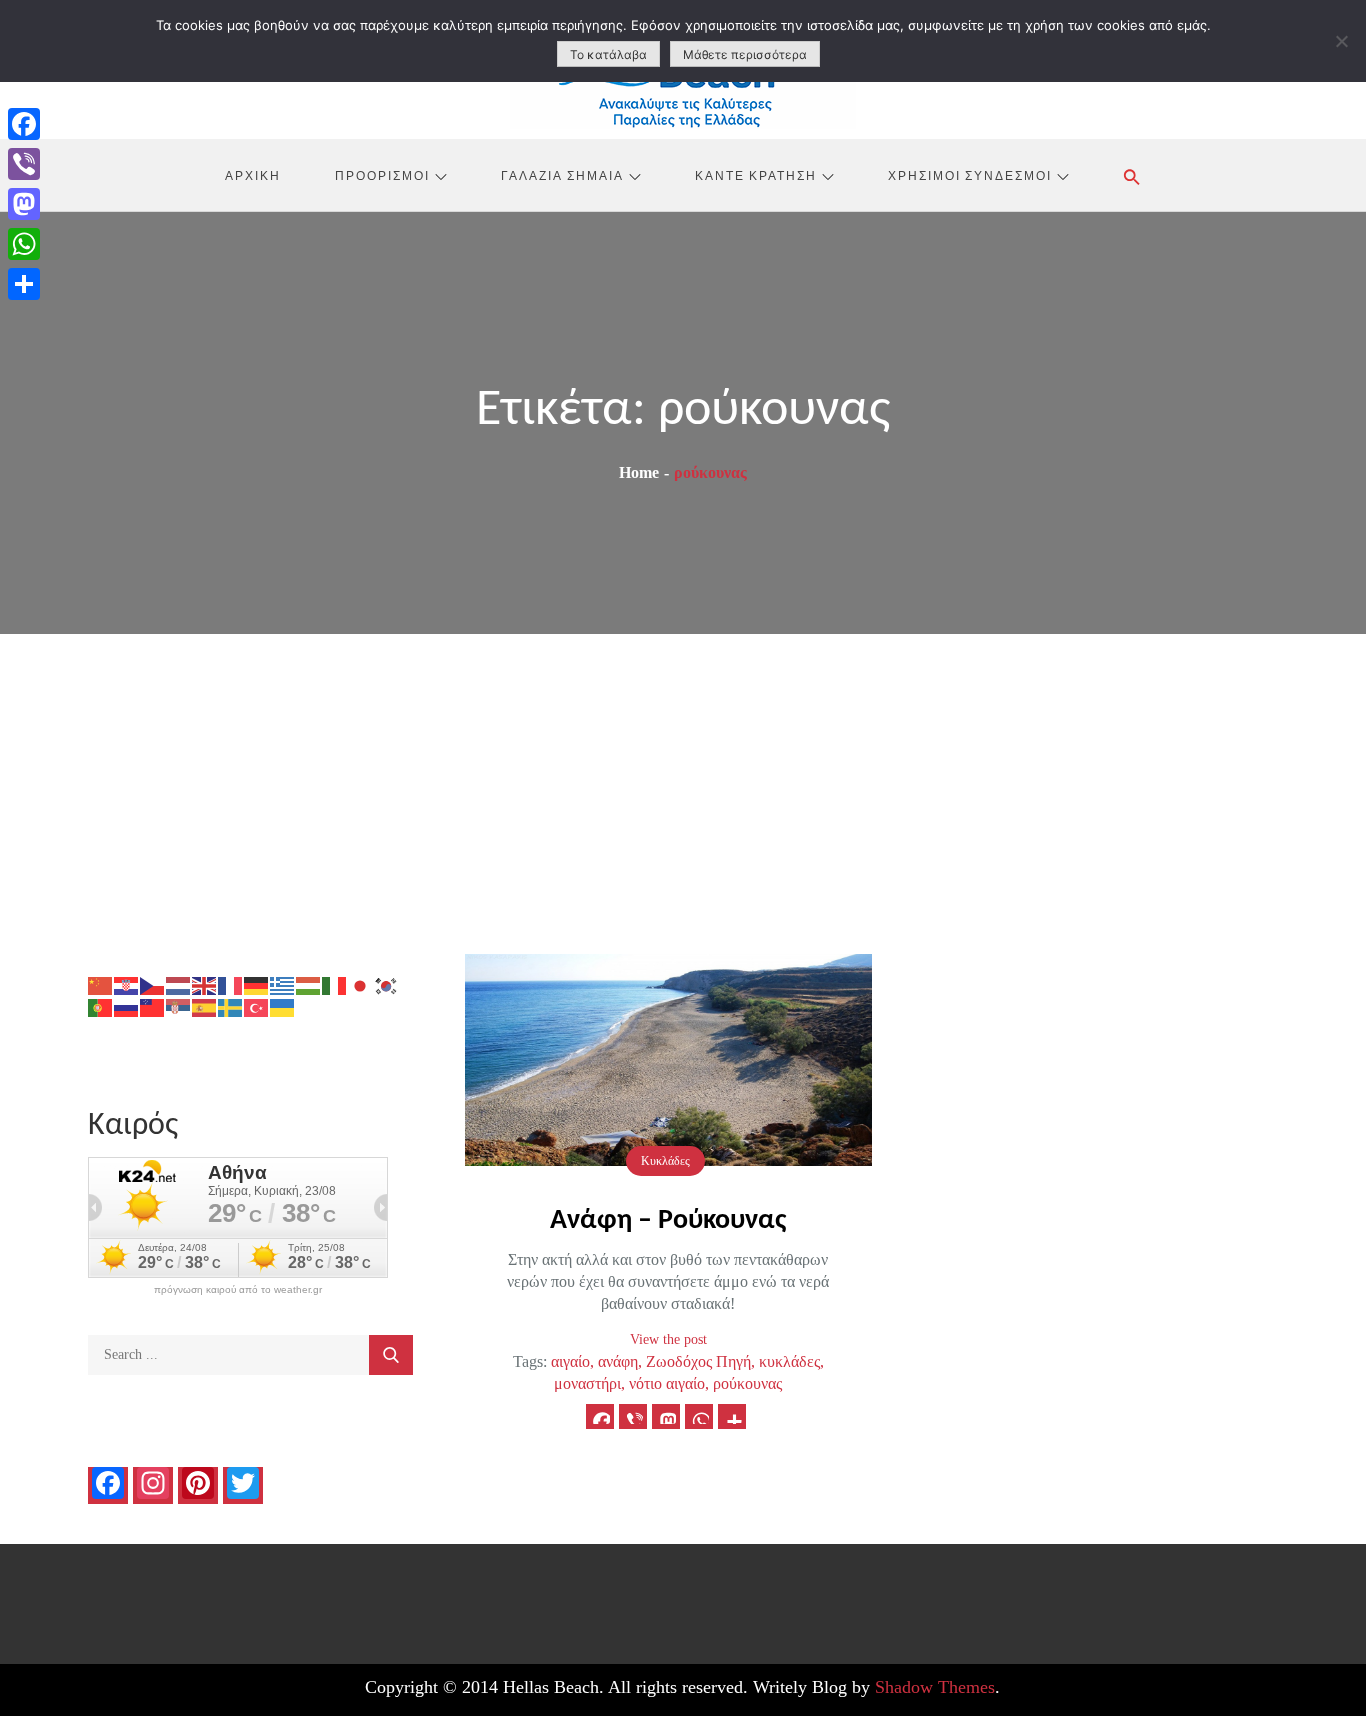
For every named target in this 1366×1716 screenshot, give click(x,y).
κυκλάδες (789, 1361)
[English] (205, 984)
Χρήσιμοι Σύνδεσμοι (970, 175)
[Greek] (283, 984)
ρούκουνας (747, 1383)
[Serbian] (179, 1006)
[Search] (391, 1355)
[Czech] (153, 984)
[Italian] (335, 984)
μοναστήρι (587, 1383)
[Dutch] (179, 984)
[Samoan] (153, 1006)
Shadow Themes (935, 1687)
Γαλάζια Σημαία (562, 175)
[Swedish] (231, 1006)
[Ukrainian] (283, 1006)
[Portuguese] (101, 1006)
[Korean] (387, 984)
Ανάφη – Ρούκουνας (668, 1221)
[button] (1132, 177)
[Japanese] (361, 984)
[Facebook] (24, 124)
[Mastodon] (24, 204)
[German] (257, 984)
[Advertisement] (683, 784)
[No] (1341, 41)
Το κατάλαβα (608, 54)
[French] (231, 984)
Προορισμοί (382, 175)
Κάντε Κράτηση (756, 175)
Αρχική (253, 175)
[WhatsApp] (24, 244)
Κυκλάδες (665, 1161)
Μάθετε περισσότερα (745, 54)
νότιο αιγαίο (667, 1383)
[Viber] (24, 164)
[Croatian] (127, 984)
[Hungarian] (309, 984)
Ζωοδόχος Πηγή (698, 1361)
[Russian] (127, 1006)
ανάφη (618, 1361)
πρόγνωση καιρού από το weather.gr (238, 1290)
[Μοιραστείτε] (24, 284)
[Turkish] (257, 1006)
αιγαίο (570, 1361)
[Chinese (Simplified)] (101, 984)
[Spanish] (205, 1006)
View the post (668, 1339)
